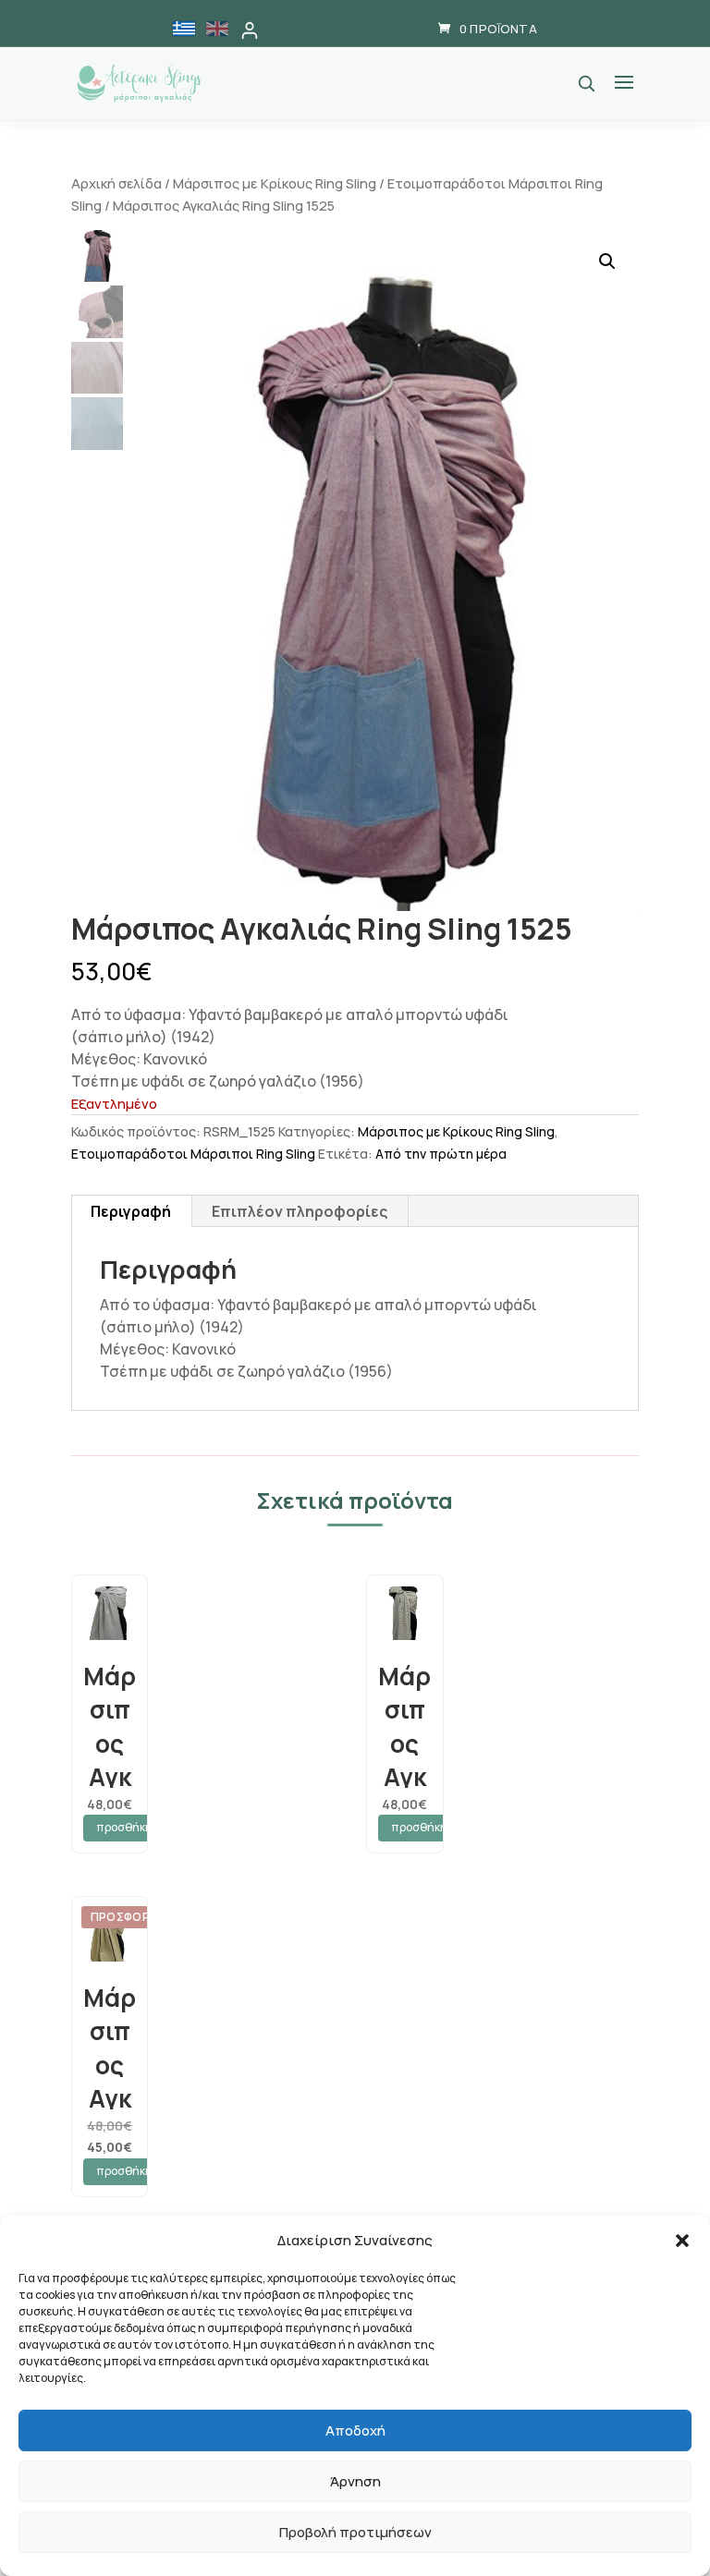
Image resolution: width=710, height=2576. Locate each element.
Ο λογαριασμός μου (250, 30)
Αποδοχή (355, 2430)
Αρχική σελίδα (116, 183)
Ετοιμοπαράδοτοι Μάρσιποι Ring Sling (193, 1154)
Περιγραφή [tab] (131, 1211)
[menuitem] (184, 29)
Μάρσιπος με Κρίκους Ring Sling (275, 183)
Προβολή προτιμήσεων (355, 2532)
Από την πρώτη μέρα (441, 1154)
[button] (682, 2241)
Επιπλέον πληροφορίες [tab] (300, 1211)
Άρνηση (355, 2481)
